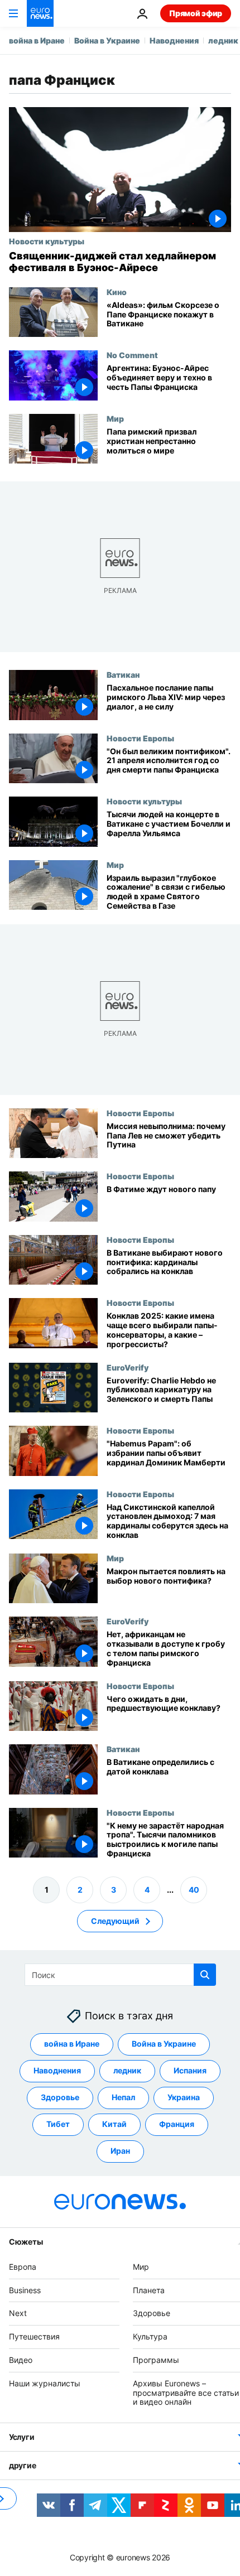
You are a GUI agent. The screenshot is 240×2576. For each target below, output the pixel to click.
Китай (114, 2124)
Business (25, 2290)
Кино (117, 292)
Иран (120, 2151)
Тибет (58, 2124)
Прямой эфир (196, 13)
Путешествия (34, 2336)
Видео (21, 2360)
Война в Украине (107, 40)
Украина (184, 2098)
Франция (177, 2124)
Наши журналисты (45, 2383)
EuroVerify (128, 1367)
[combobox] (120, 1975)
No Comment (132, 355)
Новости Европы (140, 738)
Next (18, 2314)
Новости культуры (47, 241)
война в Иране (37, 40)
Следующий (115, 1921)
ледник (223, 40)
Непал (123, 2098)
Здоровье (60, 2098)
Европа (23, 2267)
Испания (190, 2071)
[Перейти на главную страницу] (40, 13)
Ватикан (123, 674)
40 (194, 1890)
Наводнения (174, 40)
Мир (115, 418)
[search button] (205, 1975)
